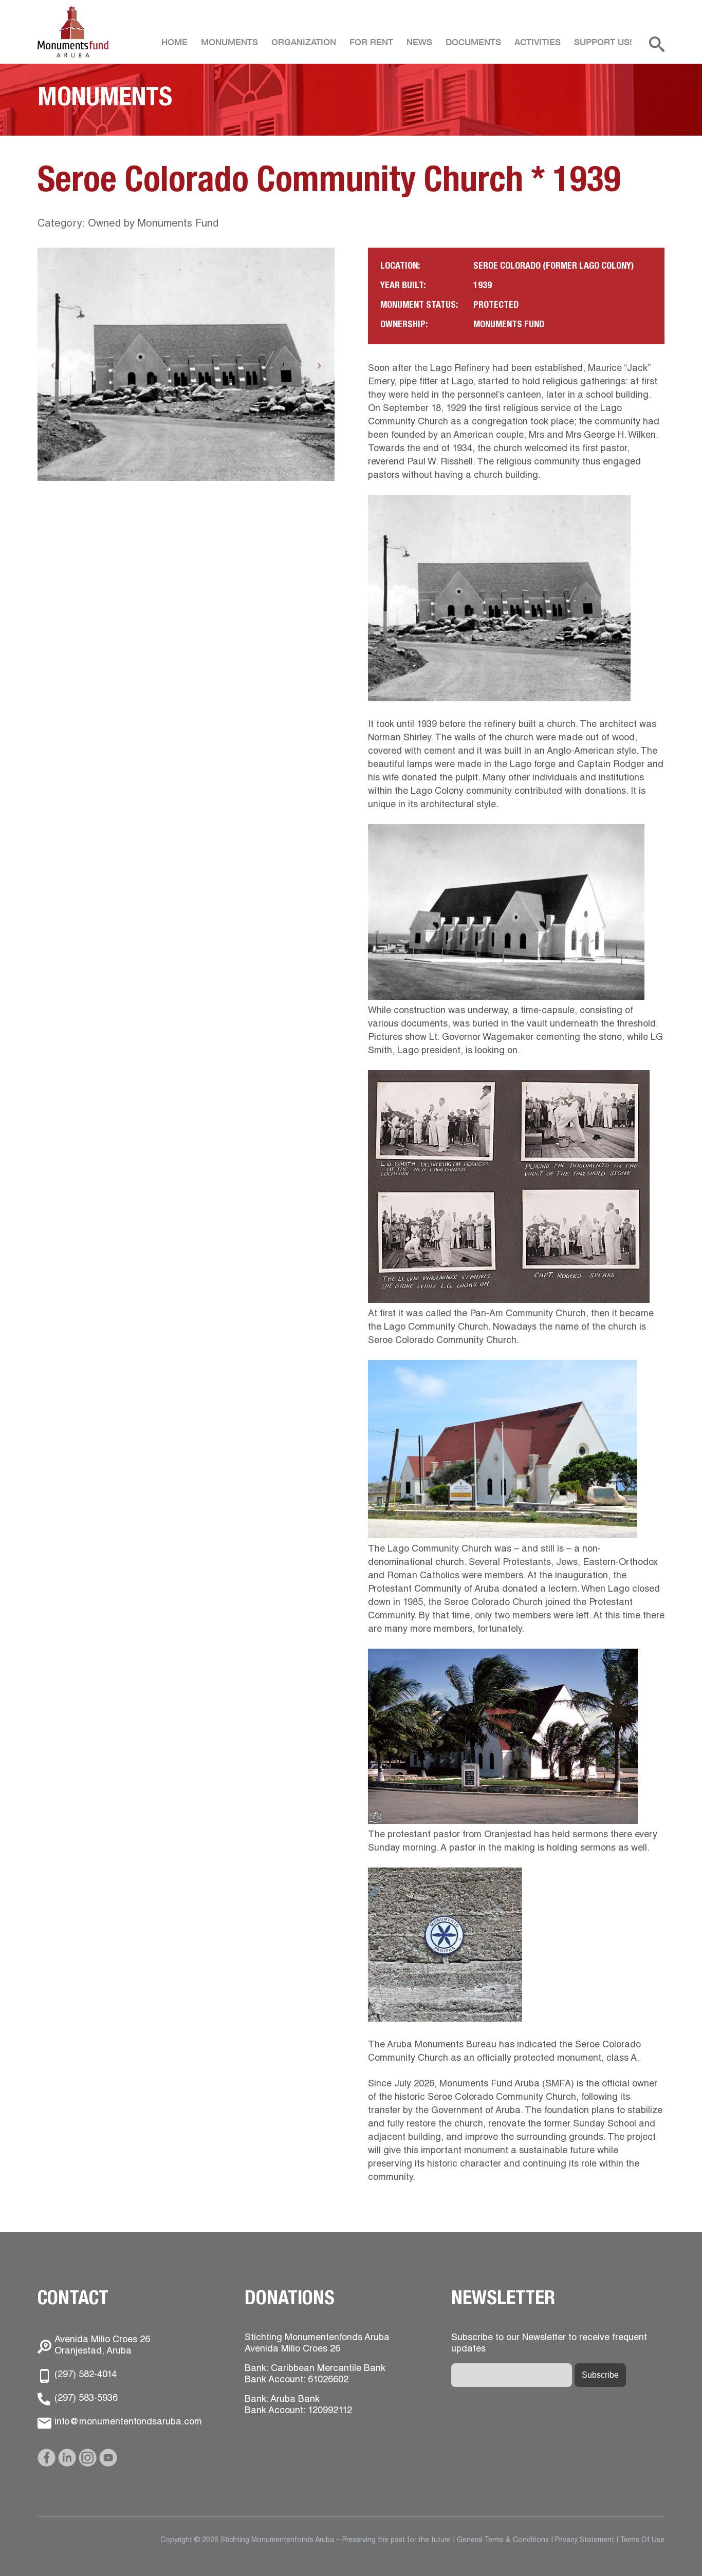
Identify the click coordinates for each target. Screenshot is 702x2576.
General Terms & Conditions (503, 2541)
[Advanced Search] (657, 50)
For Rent (371, 43)
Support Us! (603, 43)
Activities (538, 43)
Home (174, 43)
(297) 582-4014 (86, 2375)
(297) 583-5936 (86, 2399)
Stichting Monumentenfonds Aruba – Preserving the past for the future (73, 32)
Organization (304, 43)
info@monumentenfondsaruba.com (128, 2422)
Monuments (229, 43)
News (419, 43)
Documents (473, 43)
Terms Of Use (642, 2541)
